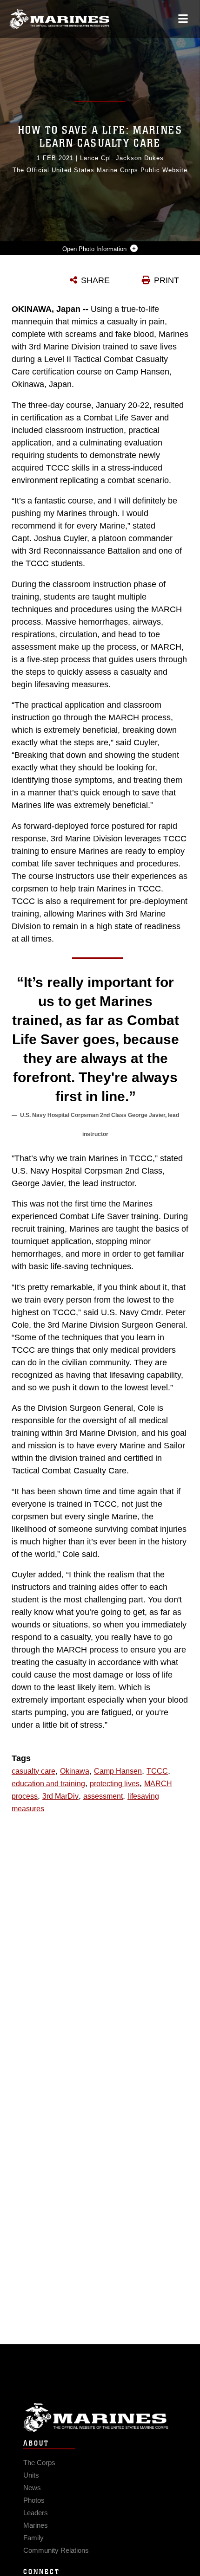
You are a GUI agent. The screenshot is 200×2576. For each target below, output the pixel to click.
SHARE (95, 280)
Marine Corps (100, 2418)
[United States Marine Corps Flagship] (59, 19)
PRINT (167, 280)
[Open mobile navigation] (183, 19)
